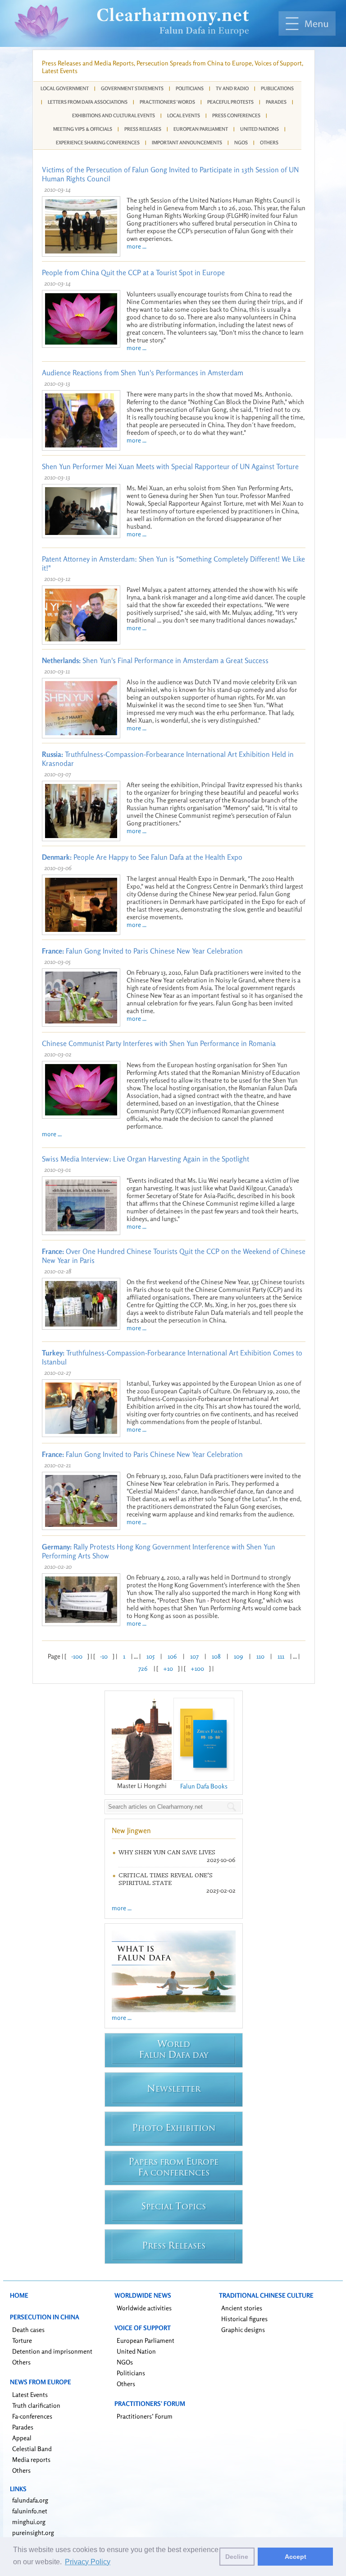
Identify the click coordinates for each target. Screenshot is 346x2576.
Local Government (65, 88)
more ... (137, 246)
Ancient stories (242, 2308)
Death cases (28, 2329)
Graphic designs (243, 2329)
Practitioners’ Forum (145, 2416)
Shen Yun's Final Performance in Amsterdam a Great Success (155, 660)
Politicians (190, 88)
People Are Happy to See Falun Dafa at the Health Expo (142, 857)
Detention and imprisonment (52, 2351)
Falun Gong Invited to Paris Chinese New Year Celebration (142, 951)
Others (269, 143)
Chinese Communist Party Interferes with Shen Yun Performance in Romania (159, 1043)
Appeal (22, 2438)
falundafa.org (30, 2500)
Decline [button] (237, 2557)
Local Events (184, 115)
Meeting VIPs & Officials (83, 129)
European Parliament (201, 129)
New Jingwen (131, 1830)
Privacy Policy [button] (88, 2562)
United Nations (259, 129)
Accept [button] (296, 2557)
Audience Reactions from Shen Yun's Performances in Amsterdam (143, 373)
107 (194, 1656)
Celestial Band (32, 2449)
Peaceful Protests (230, 102)
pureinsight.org (33, 2532)
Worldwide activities (144, 2308)
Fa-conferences (32, 2416)
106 (172, 1656)
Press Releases (143, 129)
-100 (77, 1656)
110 (260, 1656)
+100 (197, 1668)
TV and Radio (232, 88)
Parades (276, 102)
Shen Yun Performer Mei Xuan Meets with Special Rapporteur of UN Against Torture (170, 466)
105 (150, 1656)
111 (281, 1656)
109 (239, 1656)
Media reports (31, 2459)
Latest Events (30, 2394)
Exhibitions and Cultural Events (114, 115)
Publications (277, 88)
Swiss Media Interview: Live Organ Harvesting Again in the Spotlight (146, 1159)
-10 (104, 1656)
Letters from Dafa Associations (88, 102)
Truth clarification (36, 2405)
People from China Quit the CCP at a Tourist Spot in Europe (133, 272)
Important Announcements (187, 143)
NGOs (241, 143)
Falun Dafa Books (204, 1786)
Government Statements (132, 88)
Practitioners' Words (167, 102)
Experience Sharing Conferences (98, 143)
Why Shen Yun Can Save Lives (167, 1852)
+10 (168, 1668)
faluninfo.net (30, 2511)
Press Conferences (236, 115)
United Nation (136, 2351)
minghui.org (29, 2522)
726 (143, 1668)
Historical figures (244, 2319)
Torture (22, 2340)
